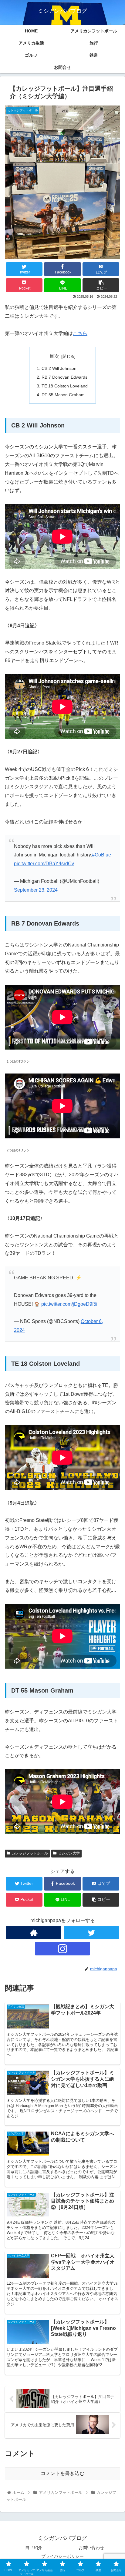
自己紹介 (34, 2548)
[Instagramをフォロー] (62, 1949)
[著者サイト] (34, 1933)
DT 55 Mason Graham (63, 395)
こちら (80, 333)
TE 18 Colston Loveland (65, 386)
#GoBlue (101, 855)
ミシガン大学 (69, 1853)
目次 (54, 356)
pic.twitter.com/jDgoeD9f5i (69, 1304)
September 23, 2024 (36, 890)
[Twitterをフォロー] (91, 1933)
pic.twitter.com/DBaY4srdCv (44, 864)
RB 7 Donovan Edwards (64, 377)
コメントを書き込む (62, 2473)
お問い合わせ (91, 2548)
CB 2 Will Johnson (59, 368)
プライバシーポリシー (62, 2556)
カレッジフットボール (30, 1853)
